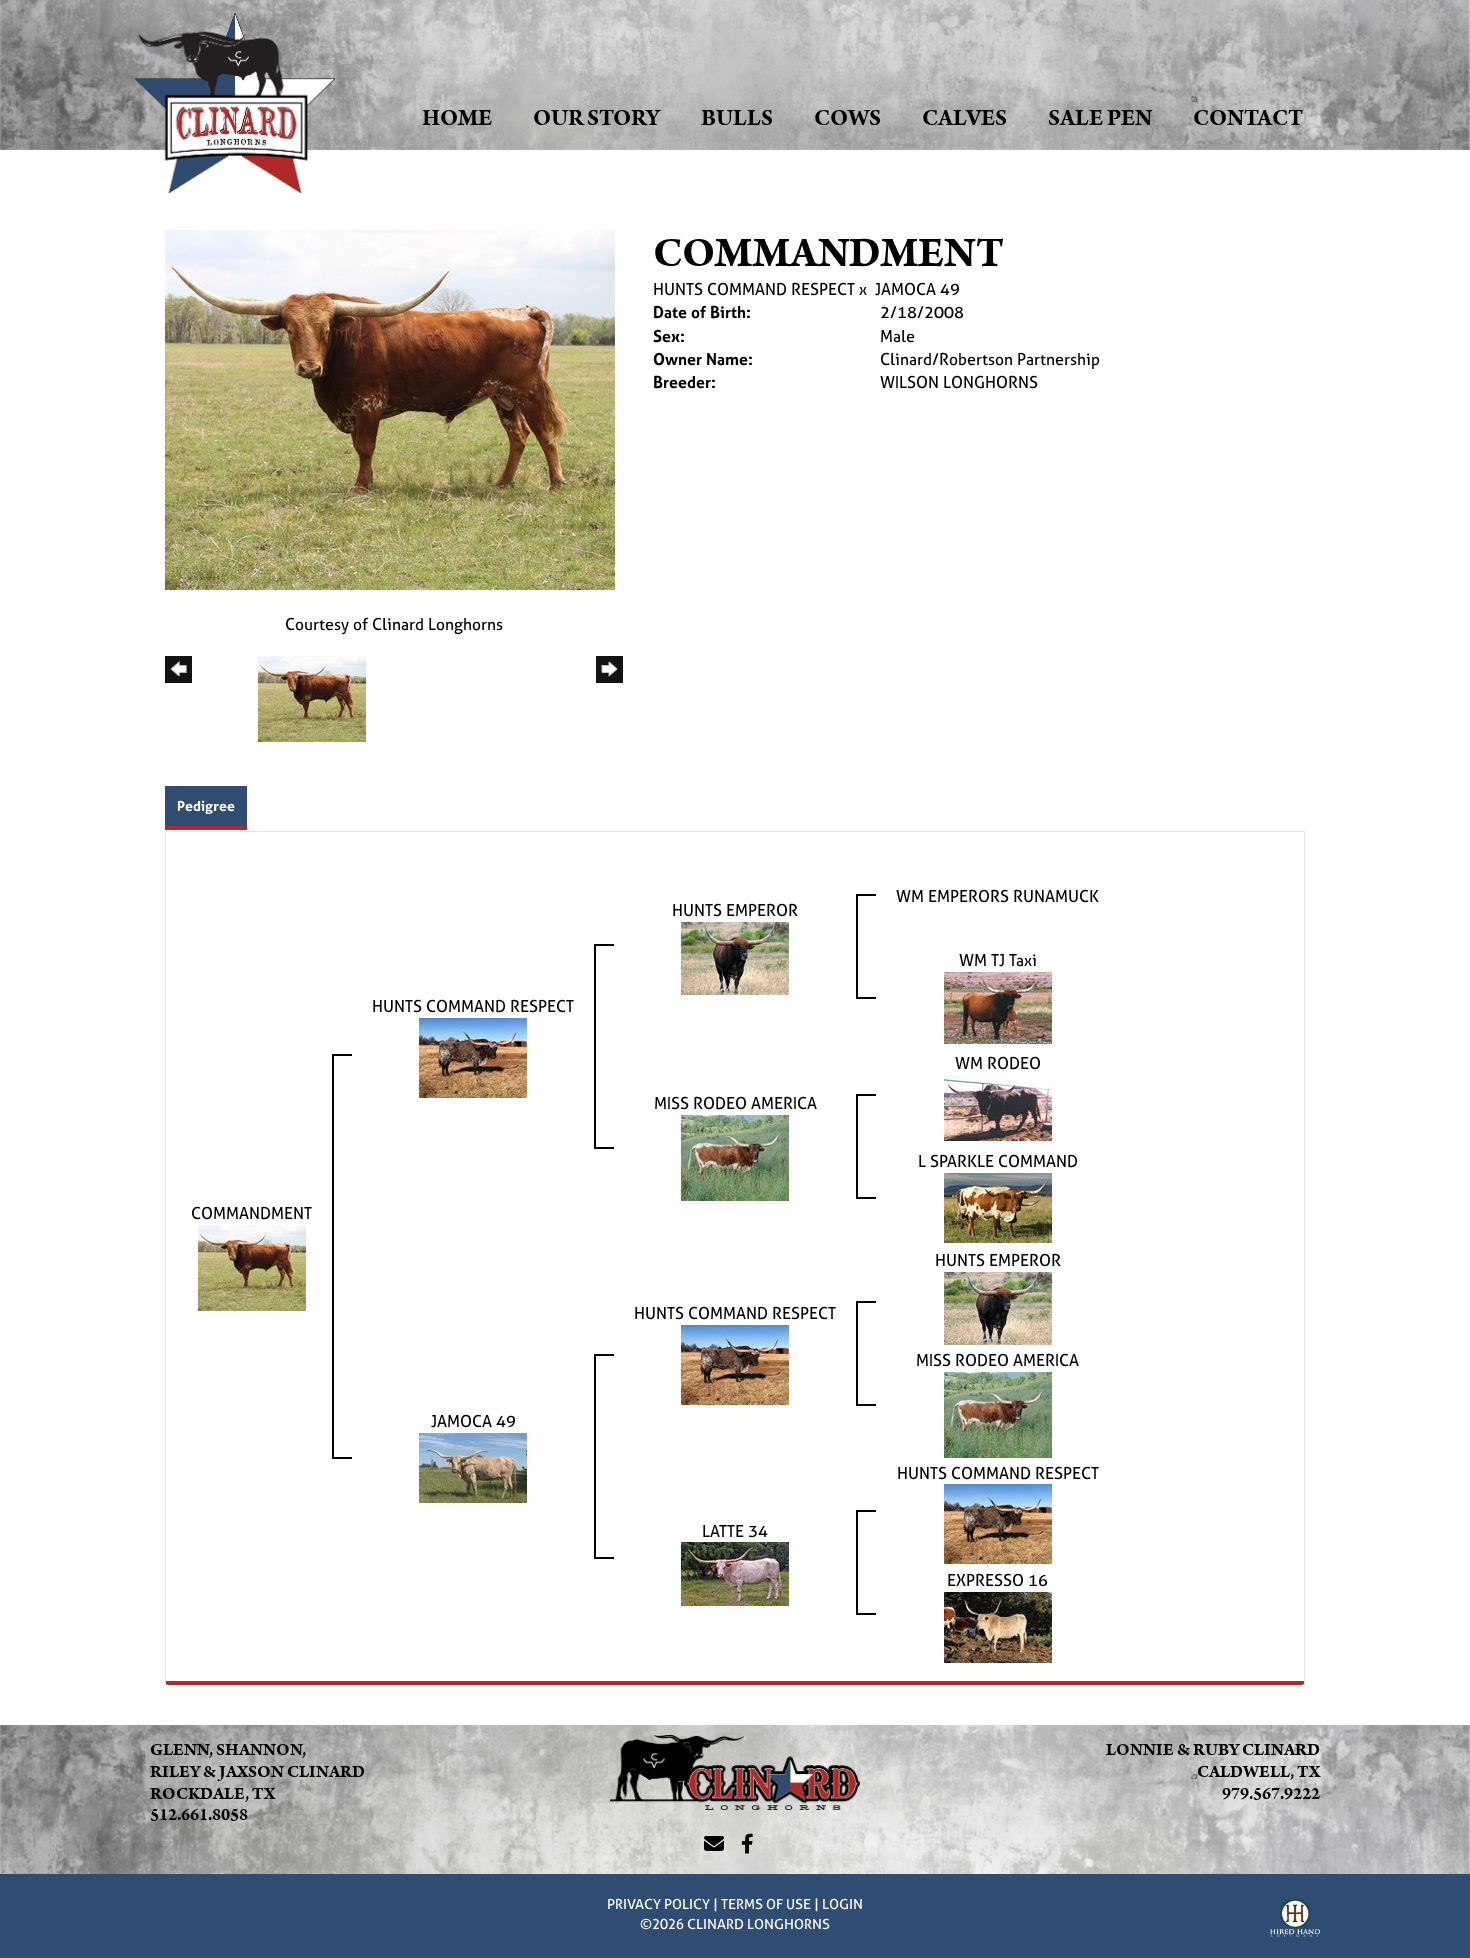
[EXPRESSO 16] (998, 1626)
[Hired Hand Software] (1295, 1921)
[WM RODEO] (998, 1106)
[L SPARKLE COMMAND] (998, 1206)
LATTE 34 (735, 1531)
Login (842, 1903)
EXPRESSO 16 (997, 1580)
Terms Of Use (766, 1903)
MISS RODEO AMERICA (735, 1103)
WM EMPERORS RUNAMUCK (997, 896)
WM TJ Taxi (998, 960)
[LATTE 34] (735, 1572)
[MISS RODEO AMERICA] (735, 1156)
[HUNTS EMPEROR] (735, 956)
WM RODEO (998, 1063)
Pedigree (206, 805)
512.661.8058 (199, 1815)
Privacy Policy (658, 1903)
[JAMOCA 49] (473, 1466)
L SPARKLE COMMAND (998, 1161)
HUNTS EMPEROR (735, 910)
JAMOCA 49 (917, 289)
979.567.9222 (1271, 1794)
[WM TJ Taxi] (998, 1006)
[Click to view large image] (390, 408)
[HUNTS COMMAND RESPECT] (473, 1056)
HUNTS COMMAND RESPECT (754, 289)
